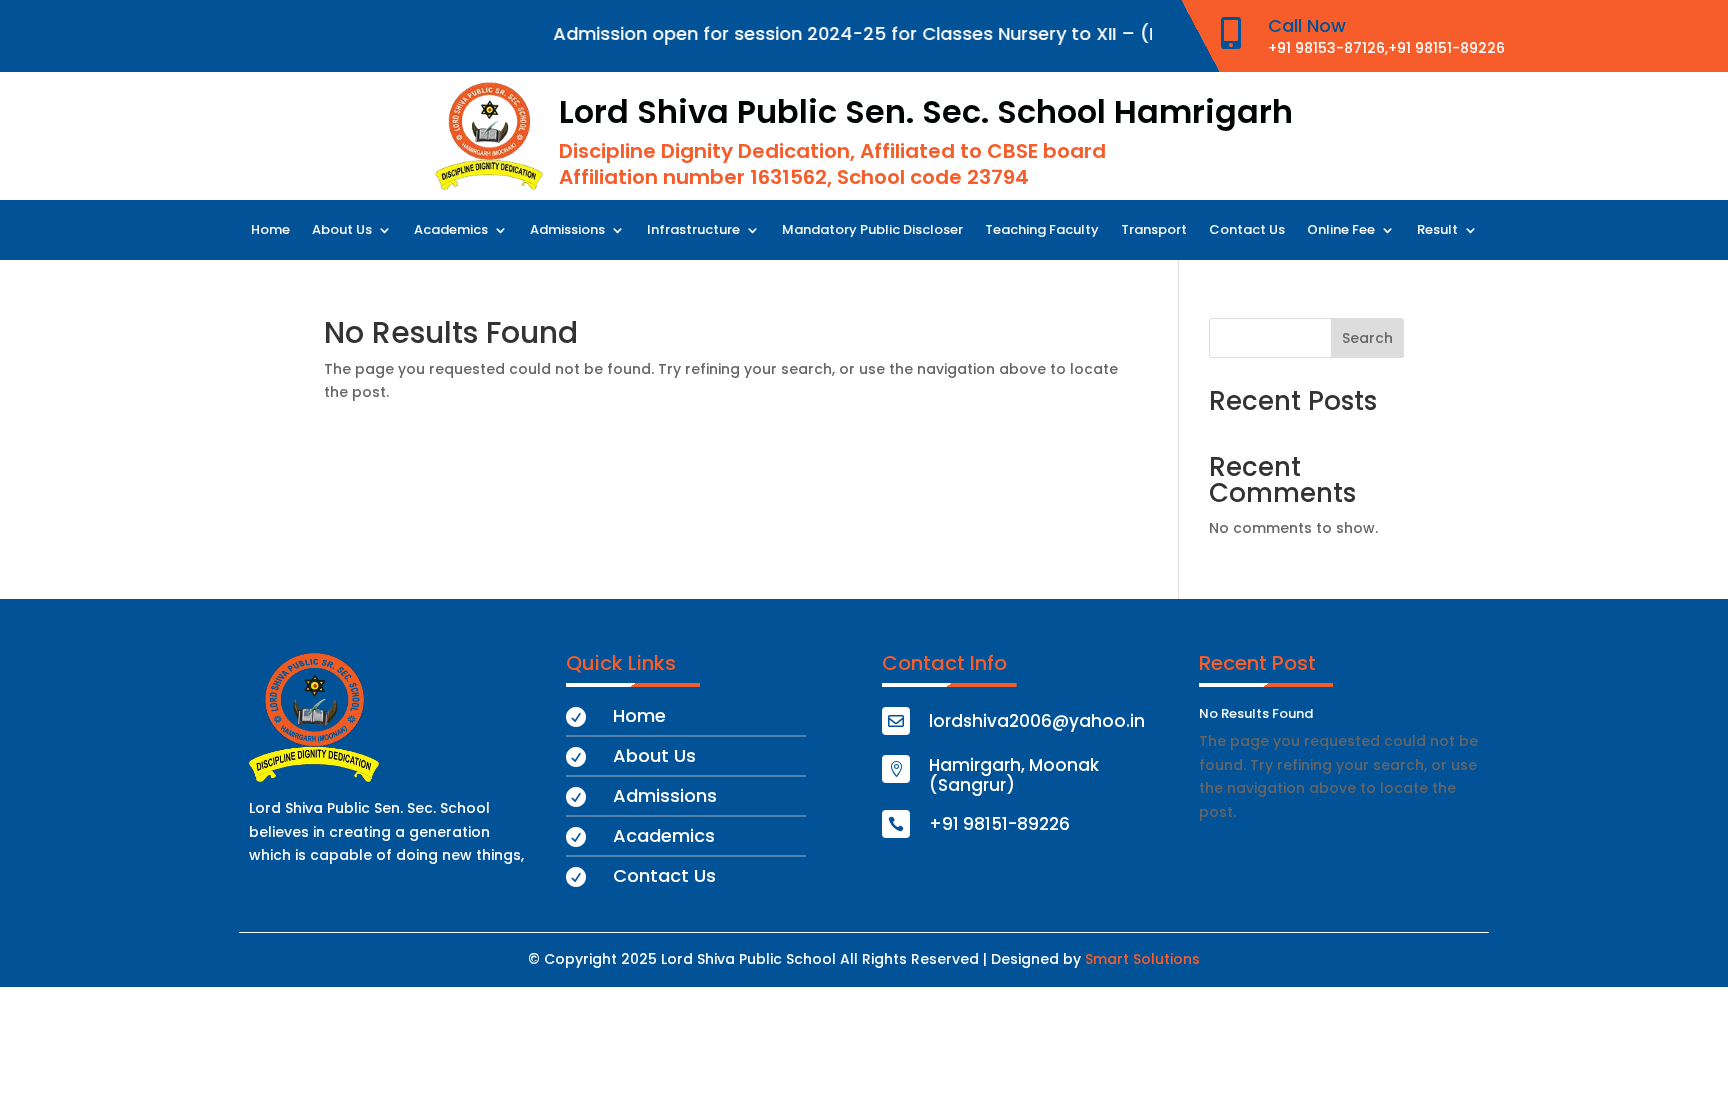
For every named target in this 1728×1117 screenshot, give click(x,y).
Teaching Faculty (1042, 231)
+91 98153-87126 (1326, 48)
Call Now (1307, 25)
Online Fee (1341, 231)
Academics (451, 231)
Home (270, 231)
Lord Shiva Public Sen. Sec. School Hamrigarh (926, 111)
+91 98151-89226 (1446, 48)
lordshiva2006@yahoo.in (1037, 721)
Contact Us (1247, 231)
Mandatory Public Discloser (872, 231)
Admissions (567, 231)
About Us (342, 231)
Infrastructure (693, 231)
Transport (1154, 231)
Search (1367, 338)
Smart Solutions (1142, 959)
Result (1437, 231)
